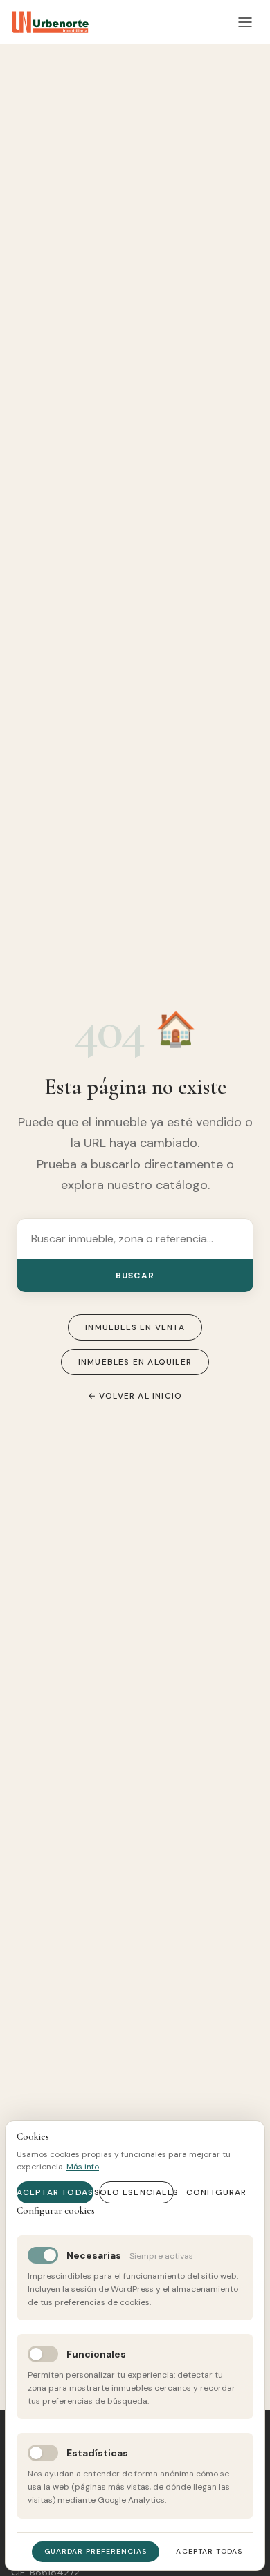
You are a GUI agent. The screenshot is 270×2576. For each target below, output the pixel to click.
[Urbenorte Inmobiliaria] (50, 22)
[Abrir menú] (245, 22)
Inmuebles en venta (135, 1327)
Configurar (217, 2192)
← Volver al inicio (135, 1396)
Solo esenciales (137, 2192)
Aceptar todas (55, 2192)
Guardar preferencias (96, 2551)
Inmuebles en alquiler (135, 1362)
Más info (83, 2167)
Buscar (135, 1276)
